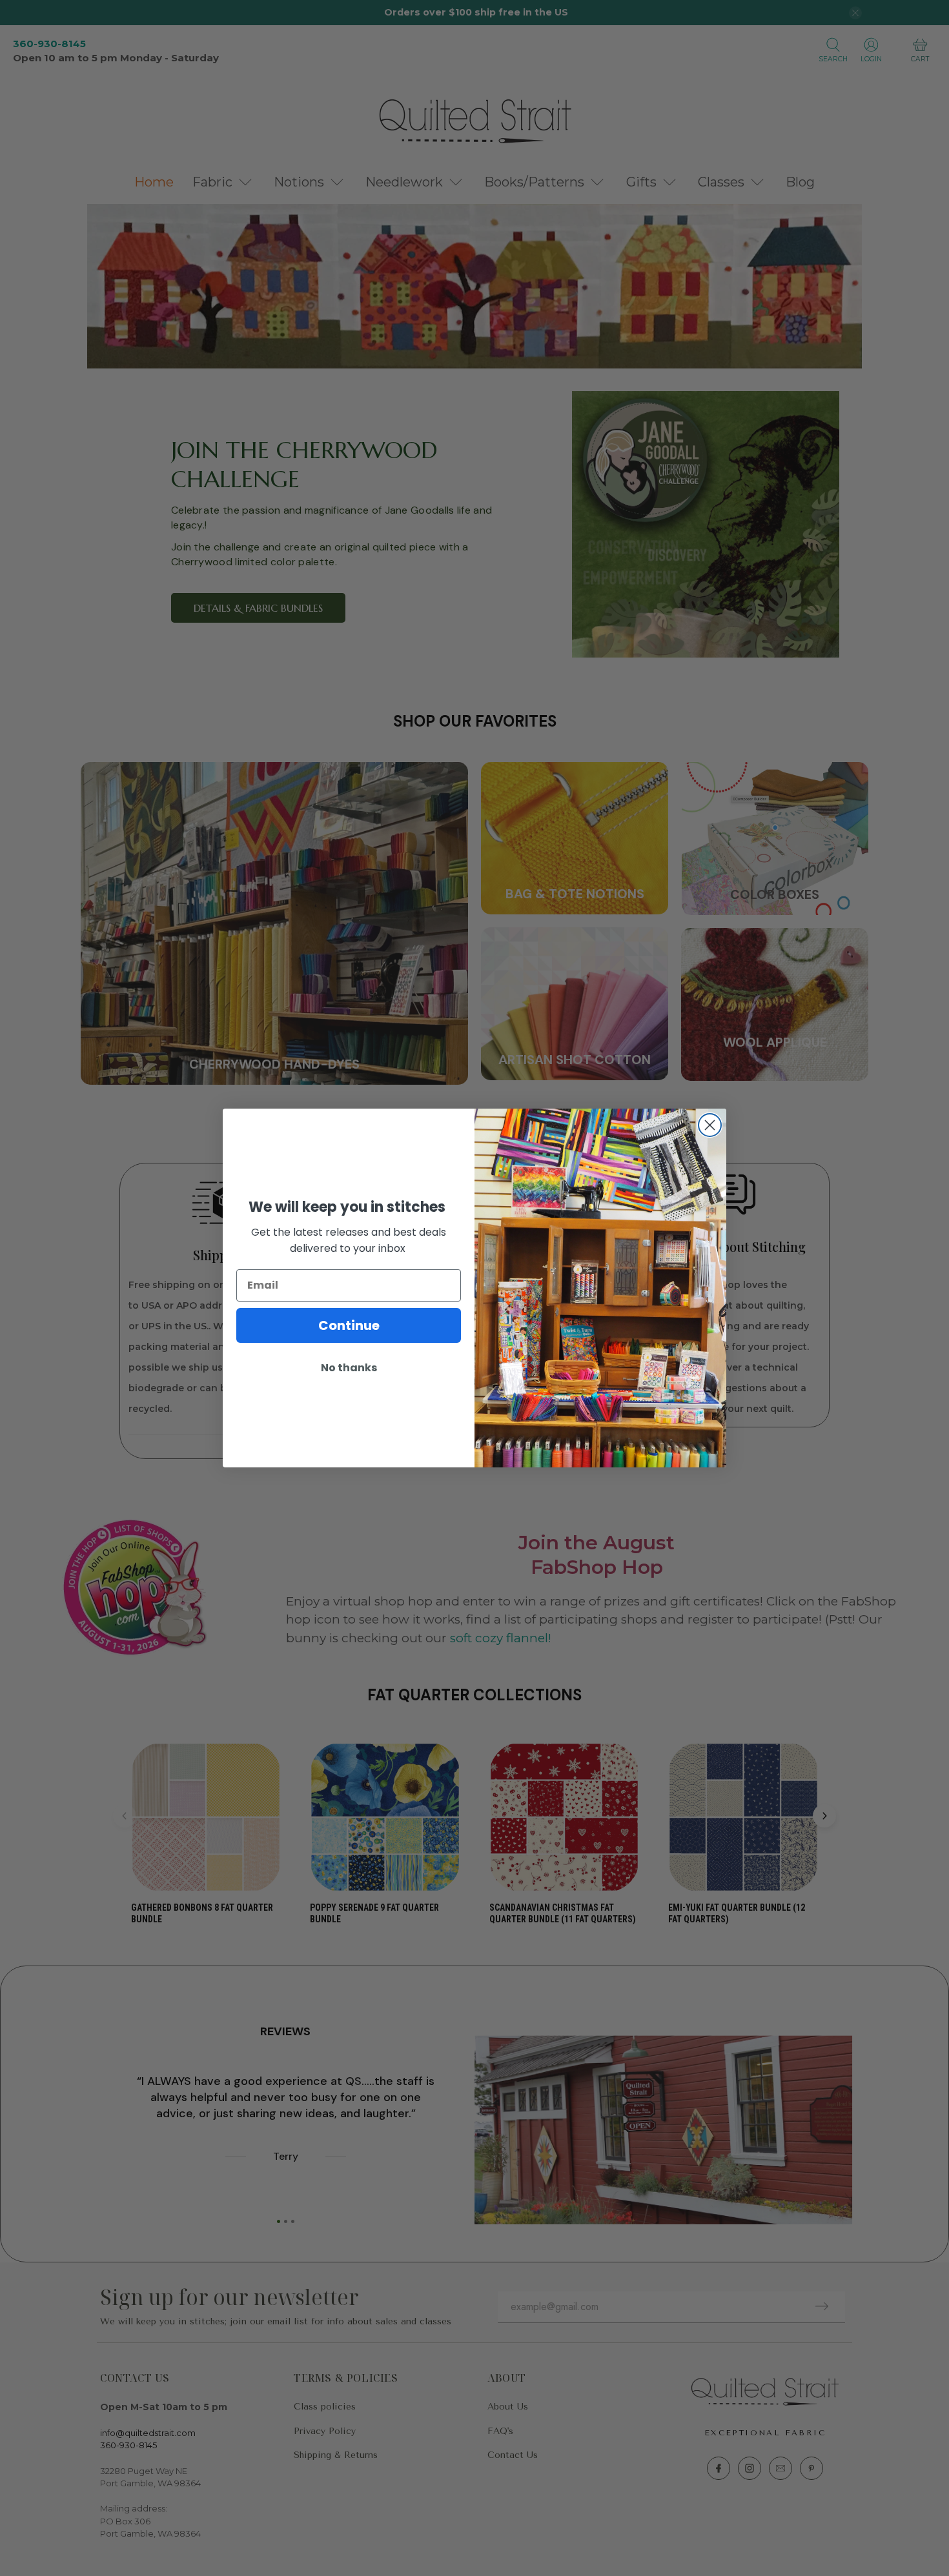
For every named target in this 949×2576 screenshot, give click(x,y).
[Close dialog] (710, 1125)
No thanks (349, 1368)
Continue (349, 1325)
